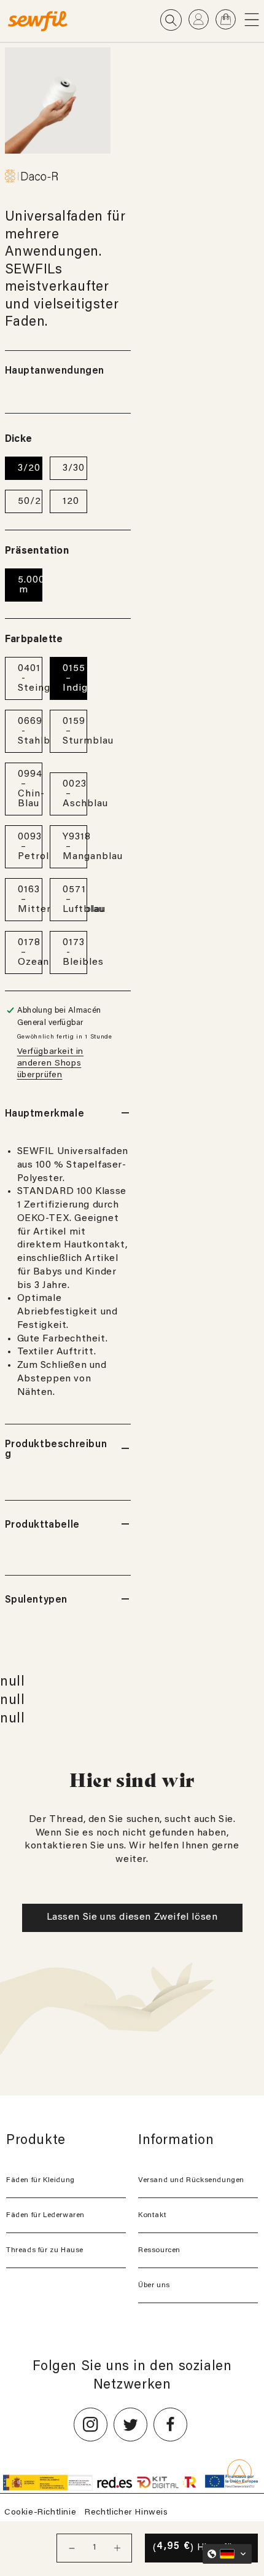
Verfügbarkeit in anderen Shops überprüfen (51, 1064)
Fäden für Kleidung (41, 2180)
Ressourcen (159, 2250)
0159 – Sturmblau (75, 731)
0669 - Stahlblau (30, 731)
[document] (58, 100)
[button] (254, 19)
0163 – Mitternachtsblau (30, 900)
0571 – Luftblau (75, 900)
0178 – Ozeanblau (30, 952)
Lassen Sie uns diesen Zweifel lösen (132, 1917)
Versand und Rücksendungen (191, 2180)
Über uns (154, 2285)
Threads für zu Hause (45, 2250)
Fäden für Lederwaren (45, 2215)
